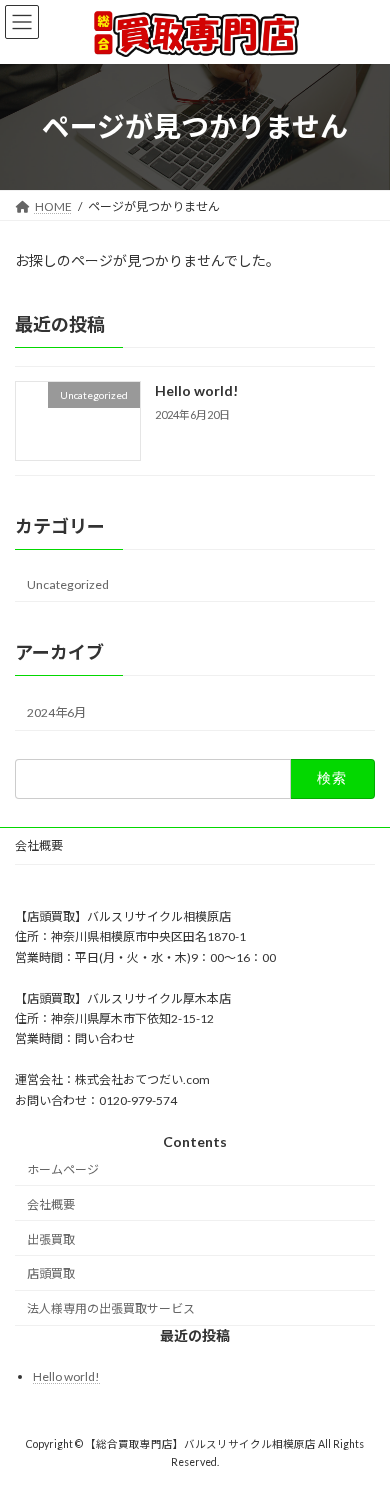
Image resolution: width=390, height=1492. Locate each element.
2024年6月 (56, 712)
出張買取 (51, 1238)
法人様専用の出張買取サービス (111, 1308)
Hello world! (196, 390)
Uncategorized (68, 584)
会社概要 (39, 845)
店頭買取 (51, 1273)
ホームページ (63, 1169)
